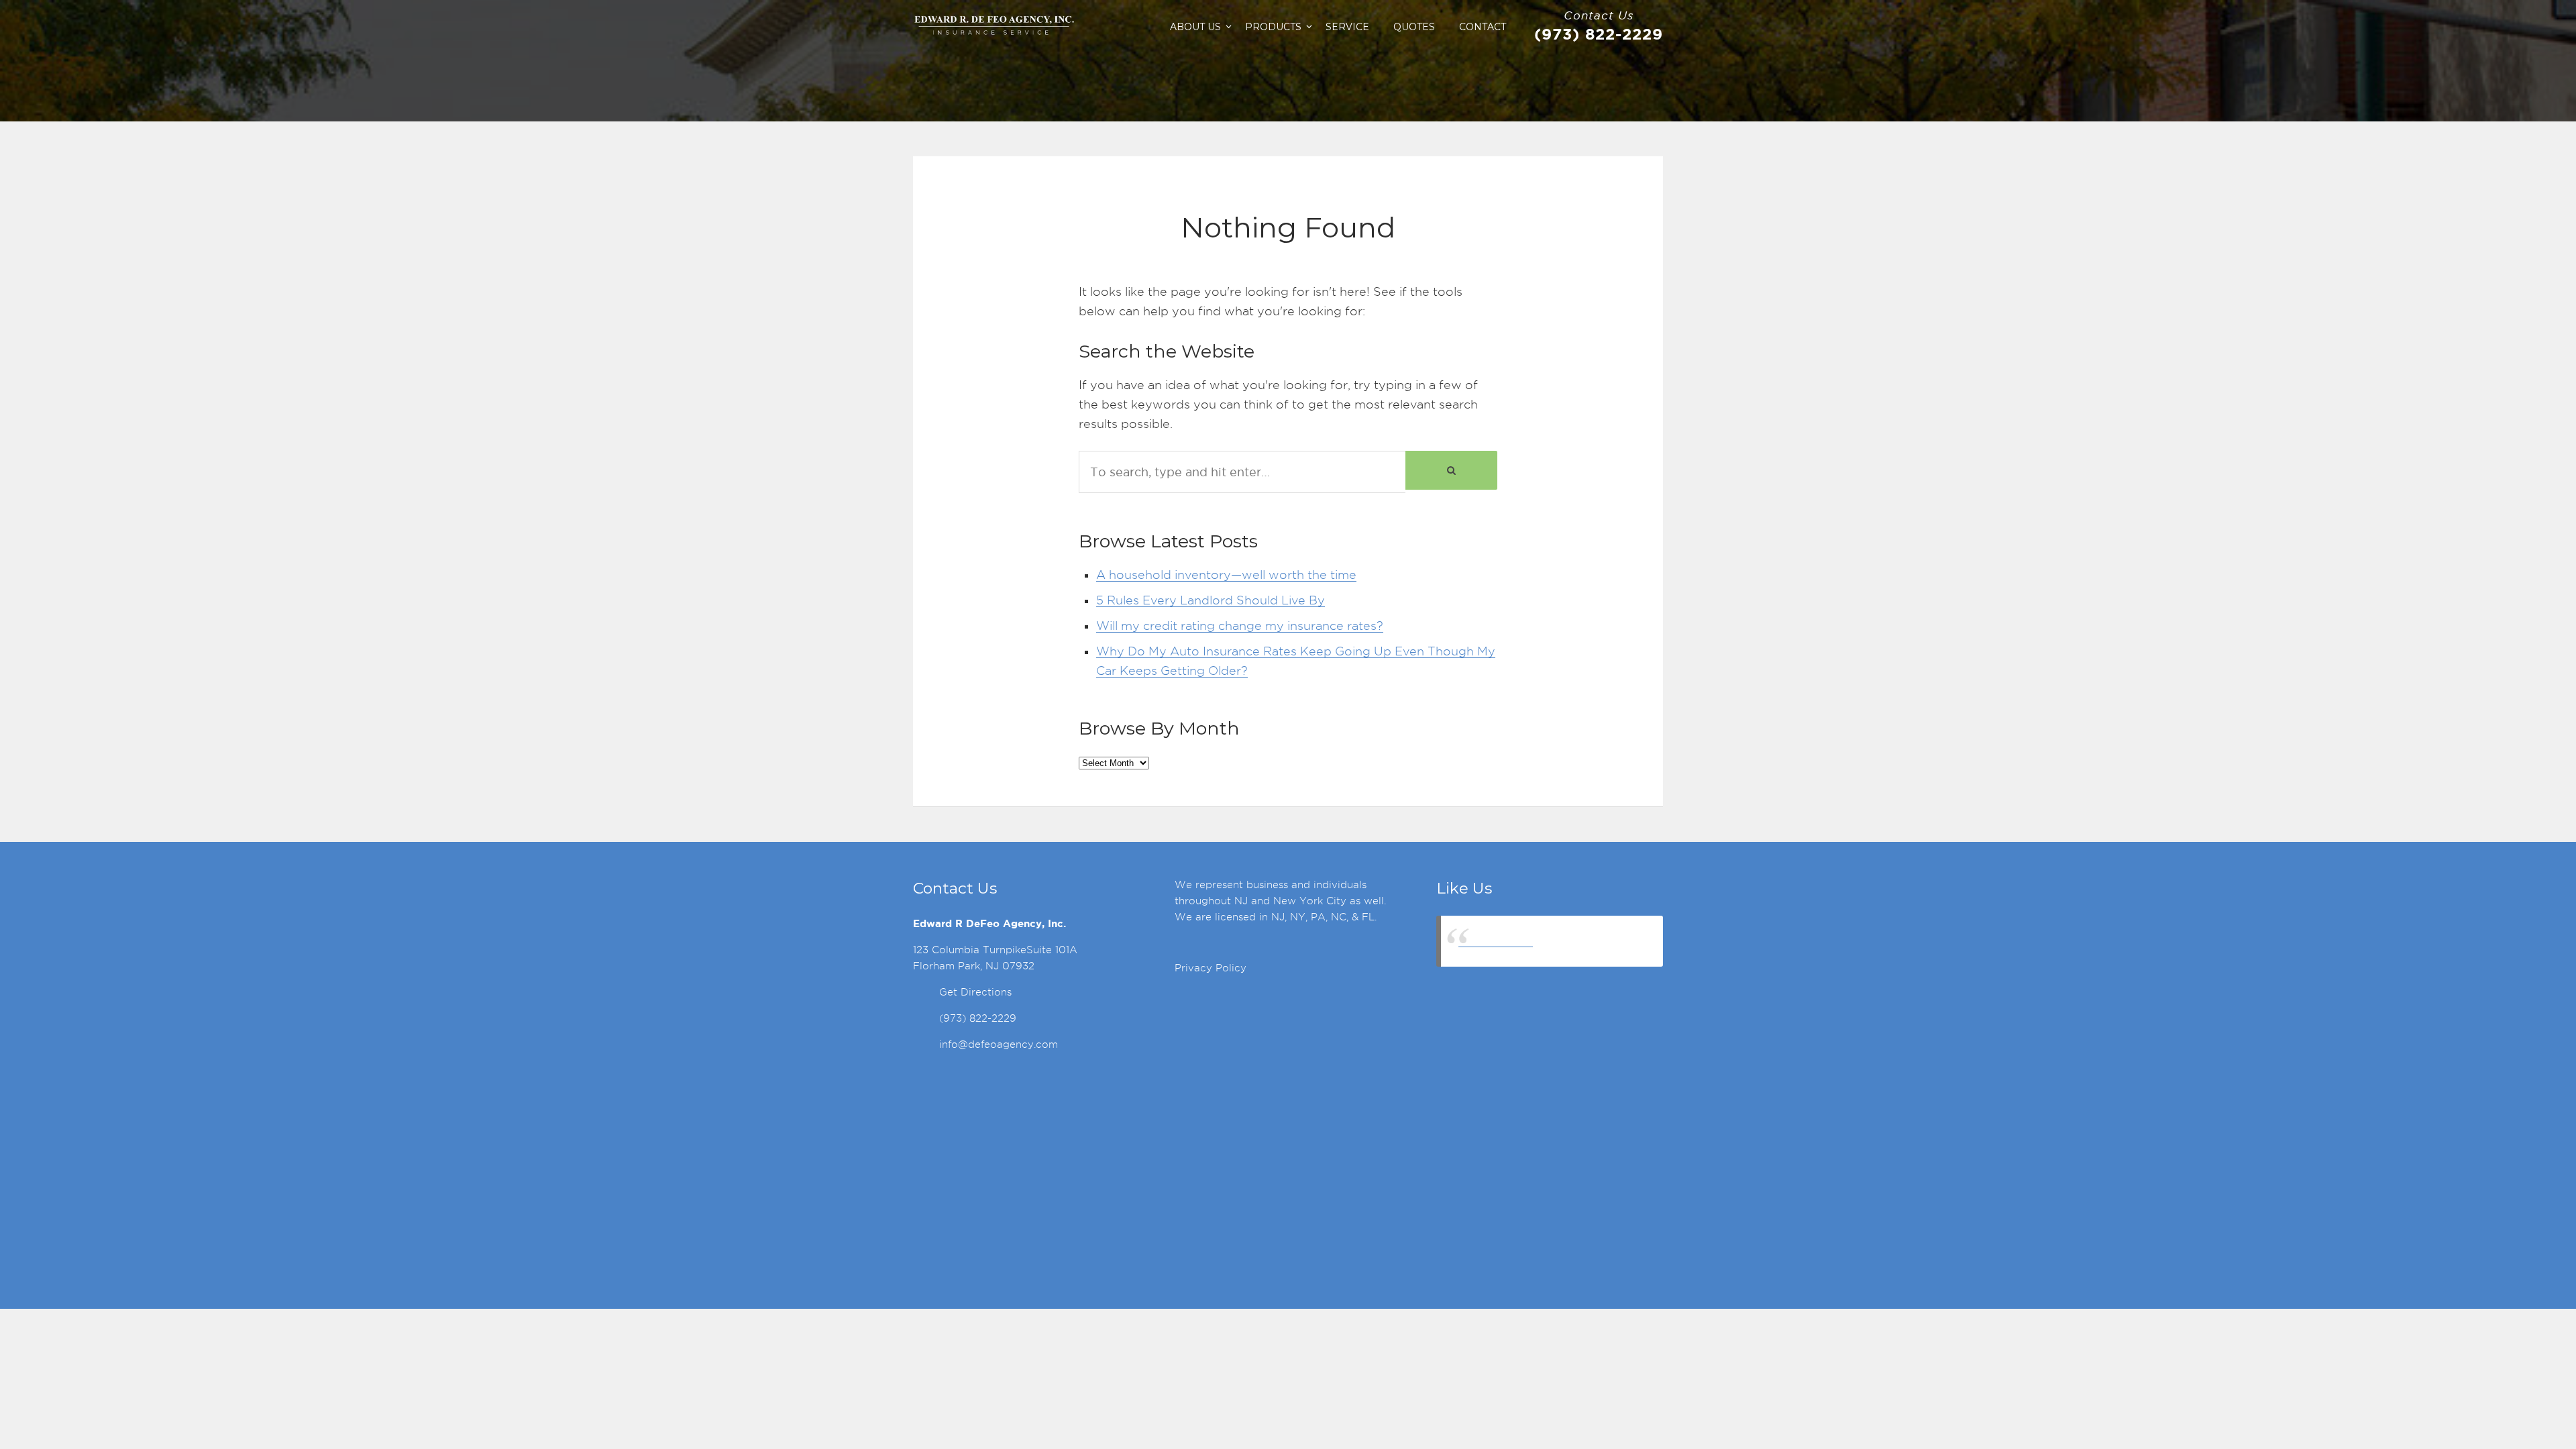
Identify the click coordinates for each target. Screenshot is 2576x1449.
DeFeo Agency (1496, 941)
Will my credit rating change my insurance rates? (1240, 626)
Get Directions (975, 992)
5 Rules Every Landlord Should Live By (1211, 600)
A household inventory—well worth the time (1226, 575)
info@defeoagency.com (999, 1044)
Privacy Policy (1211, 968)
